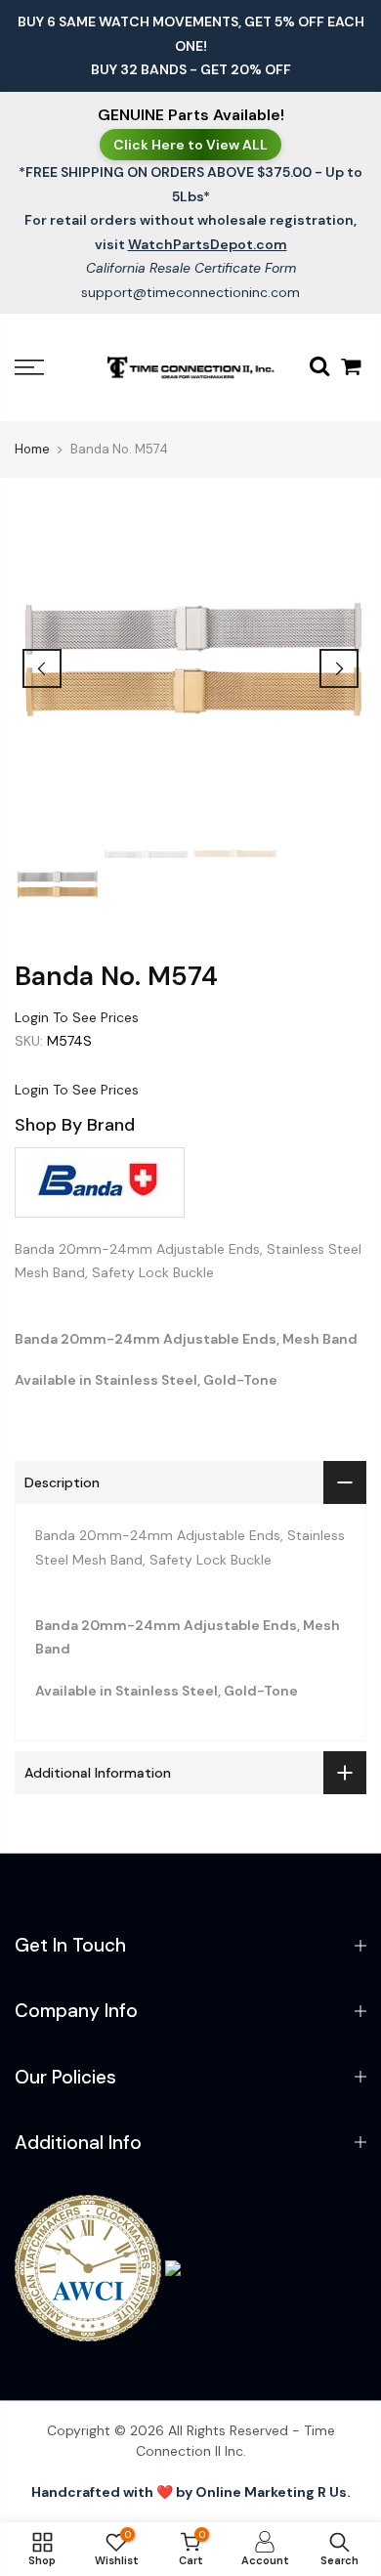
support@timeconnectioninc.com (190, 292)
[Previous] (42, 668)
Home (32, 449)
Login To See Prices (77, 1017)
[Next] (339, 668)
